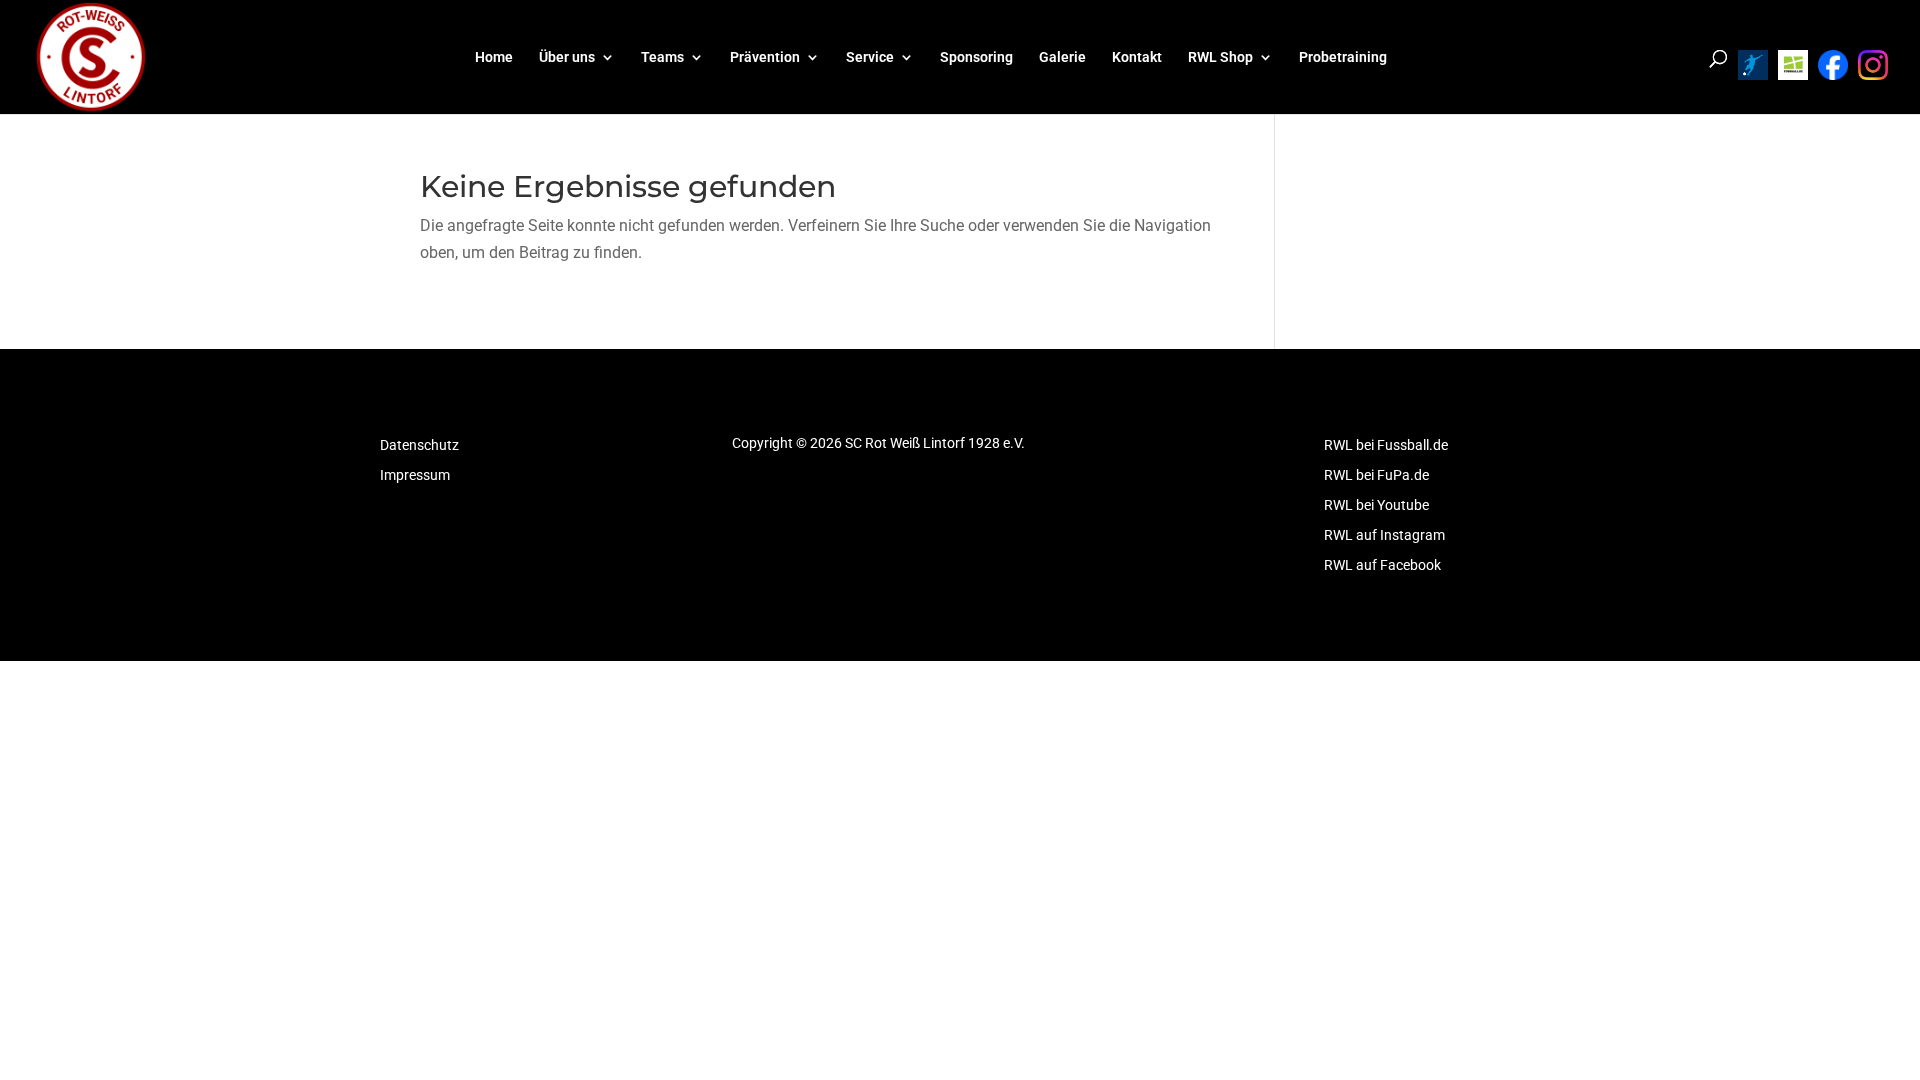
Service (870, 57)
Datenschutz (419, 445)
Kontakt (1137, 57)
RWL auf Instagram (1384, 535)
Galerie (1062, 57)
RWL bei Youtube (1376, 505)
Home (494, 57)
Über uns (567, 57)
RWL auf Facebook (1382, 565)
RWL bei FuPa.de (1376, 475)
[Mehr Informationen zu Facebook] (1833, 65)
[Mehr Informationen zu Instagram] (1873, 65)
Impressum (415, 475)
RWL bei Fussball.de (1386, 445)
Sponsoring (976, 57)
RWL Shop (1220, 57)
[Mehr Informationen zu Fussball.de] (1793, 65)
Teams (662, 57)
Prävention (765, 57)
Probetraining (1343, 57)
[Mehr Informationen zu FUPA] (1753, 65)
